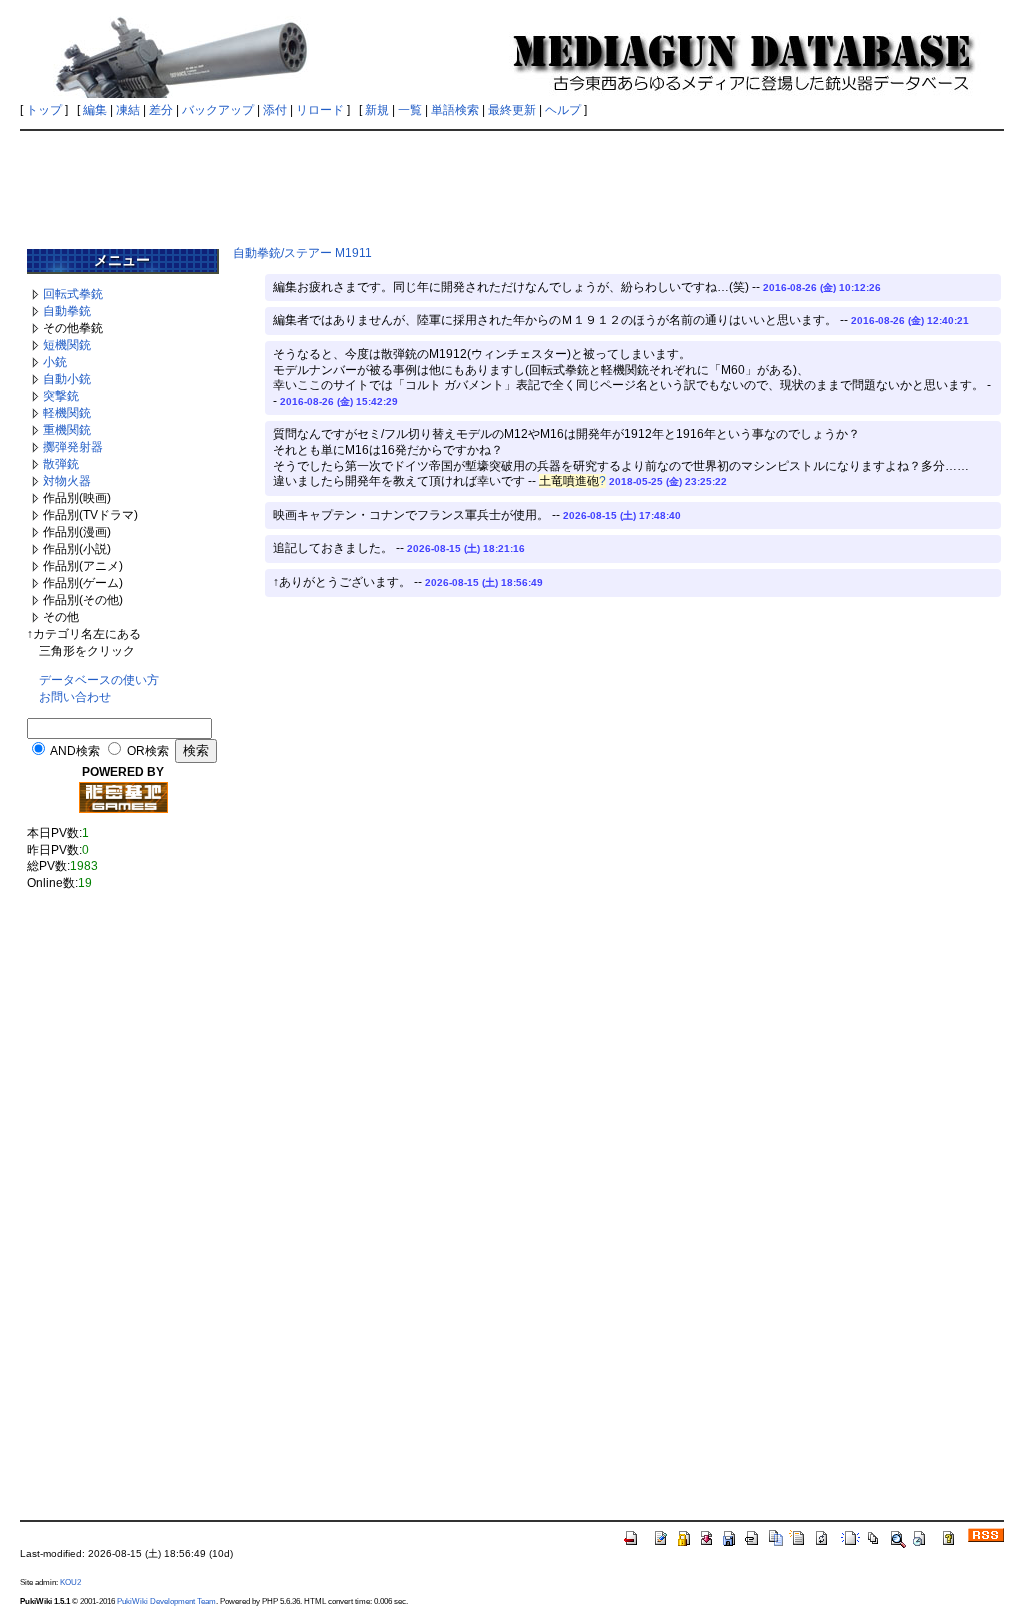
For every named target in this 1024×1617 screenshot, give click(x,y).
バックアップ (218, 110)
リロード (320, 110)
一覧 (410, 110)
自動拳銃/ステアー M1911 (302, 253)
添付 (275, 110)
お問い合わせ (75, 697)
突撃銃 (61, 396)
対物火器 (67, 481)
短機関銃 (67, 345)
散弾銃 (61, 464)
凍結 (128, 110)
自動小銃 (67, 379)
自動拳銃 (67, 311)
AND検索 (75, 751)
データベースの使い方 (99, 680)
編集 (95, 110)
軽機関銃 (67, 413)
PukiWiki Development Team (166, 1601)
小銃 (55, 362)
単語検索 (455, 110)
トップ (44, 110)
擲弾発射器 (73, 447)
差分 (161, 110)
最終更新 (512, 110)
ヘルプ (563, 110)
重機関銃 (67, 430)
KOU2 (70, 1582)
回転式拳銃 (73, 294)
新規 (377, 110)
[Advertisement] (512, 182)
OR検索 (148, 751)
